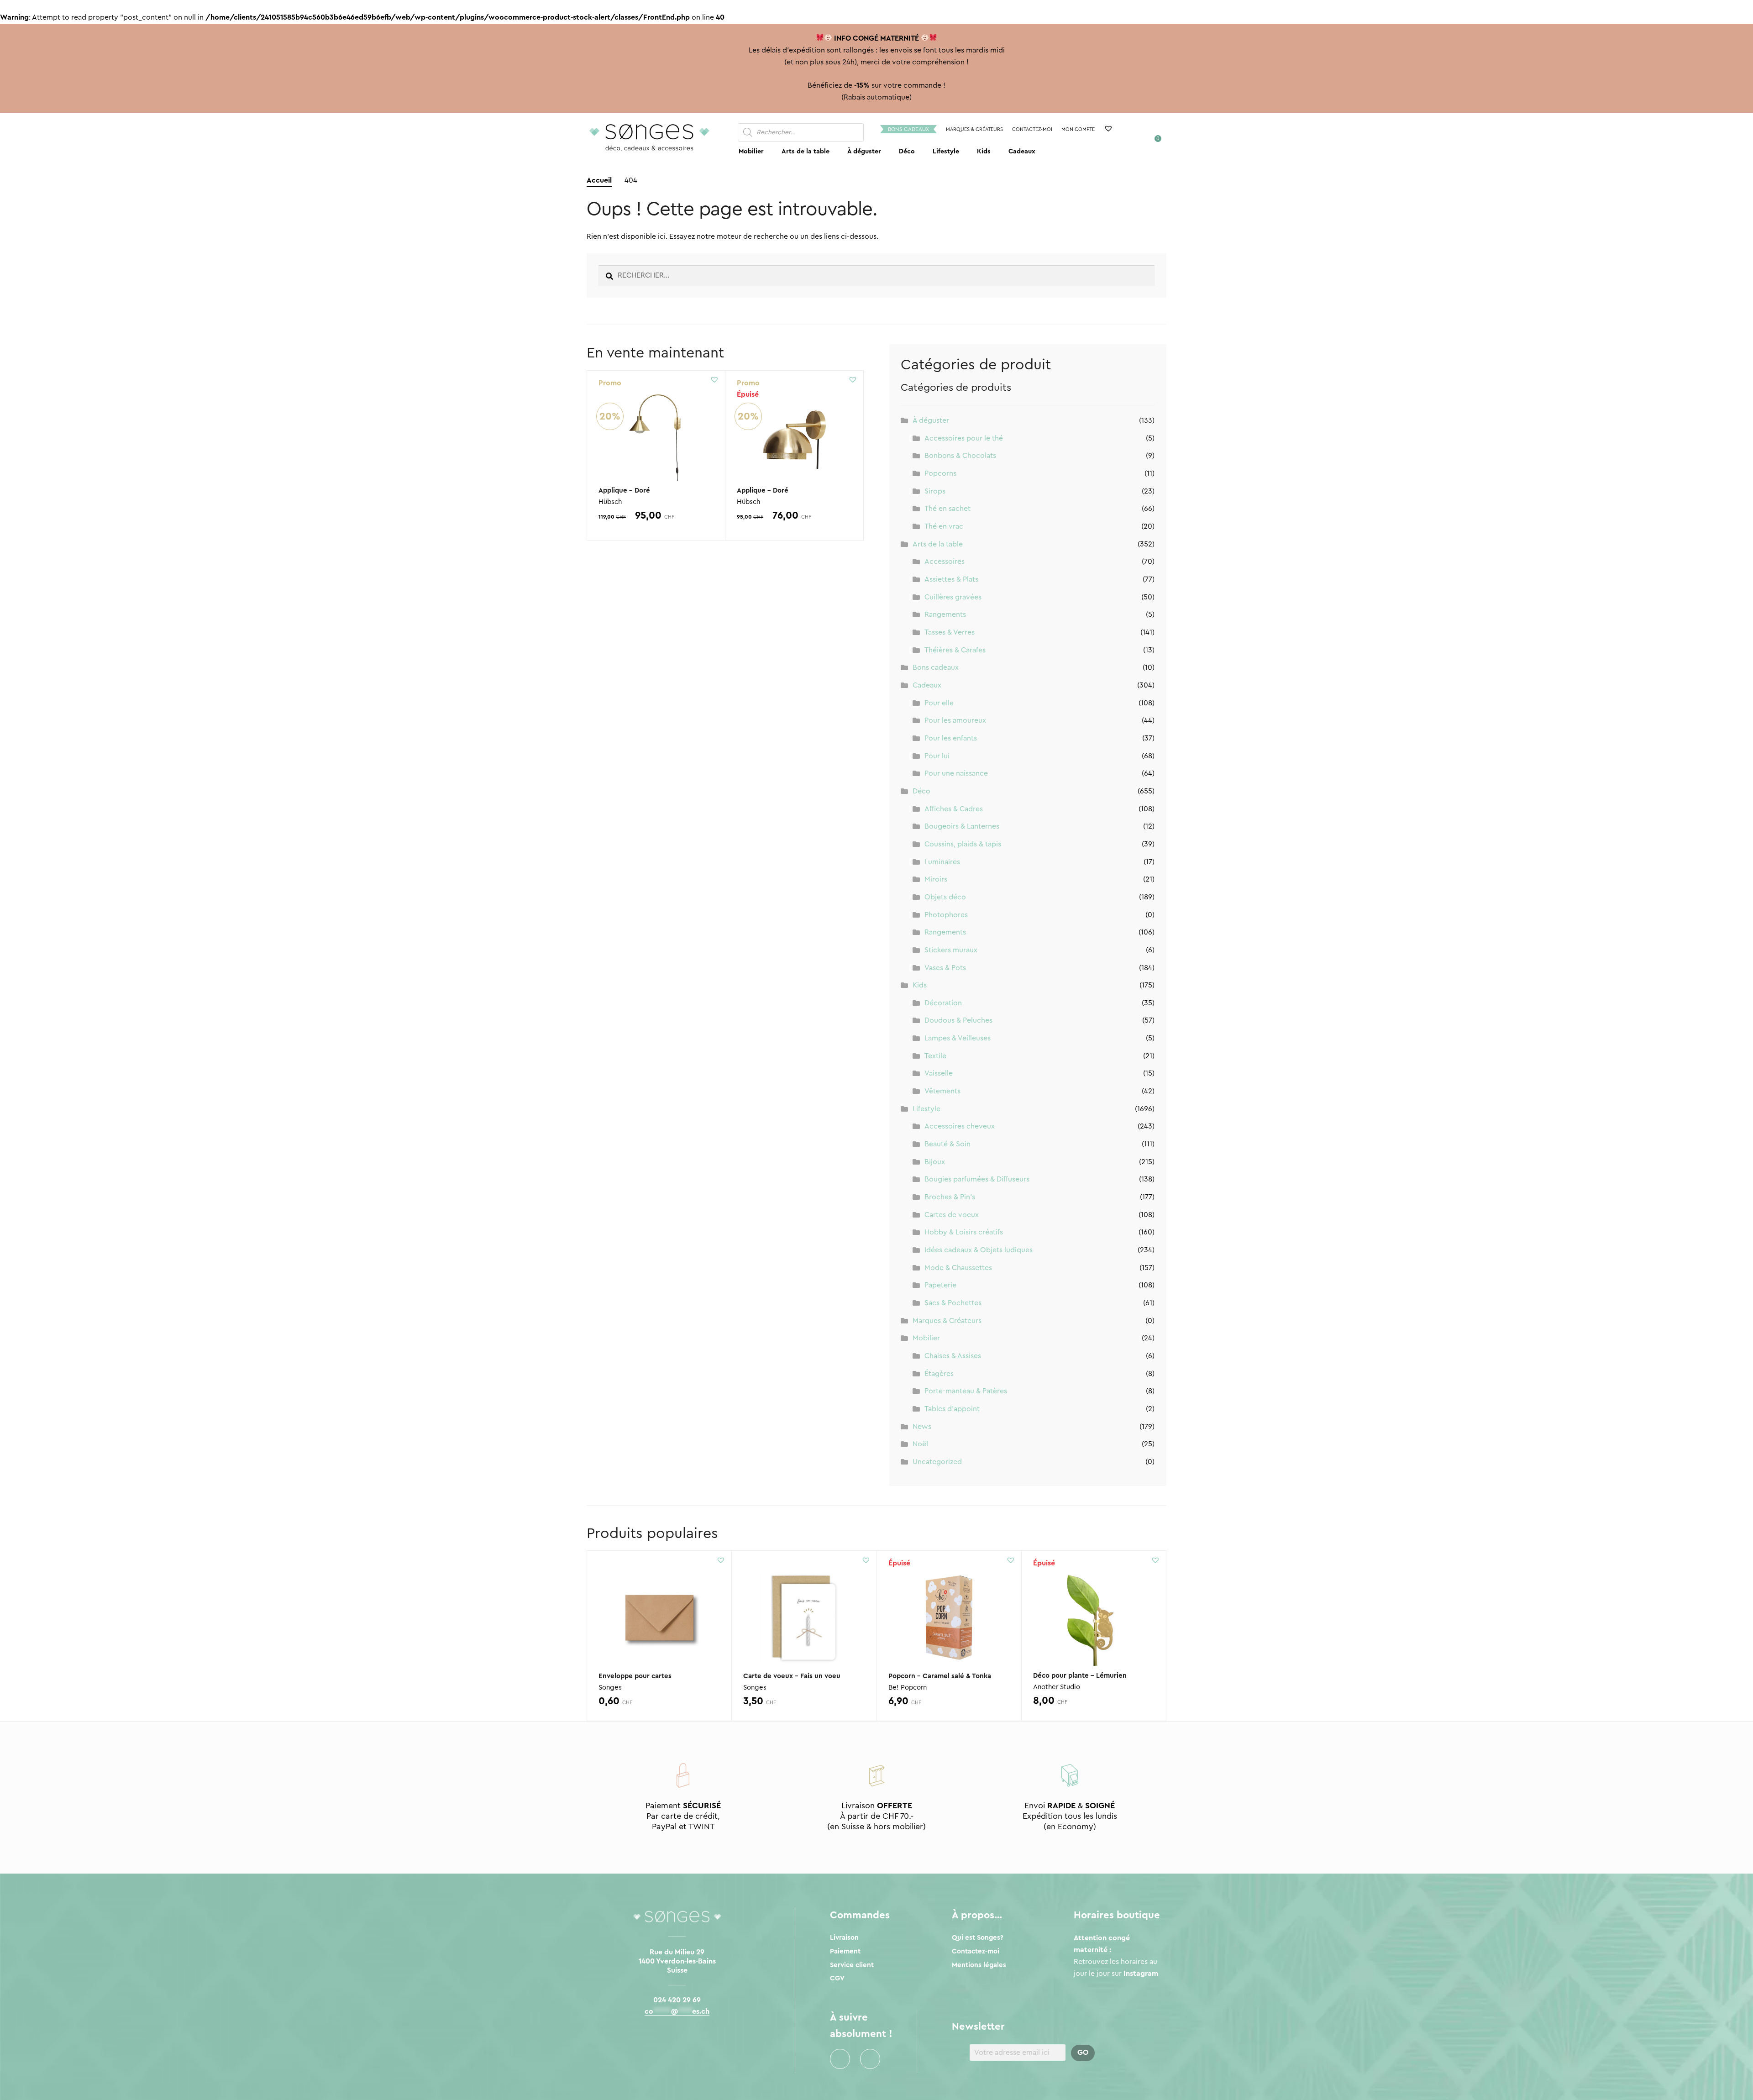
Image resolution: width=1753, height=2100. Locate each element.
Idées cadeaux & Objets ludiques (979, 1250)
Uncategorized (937, 1462)
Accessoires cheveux (960, 1126)
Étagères (939, 1374)
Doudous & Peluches (958, 1020)
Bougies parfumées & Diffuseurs (977, 1179)
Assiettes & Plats (951, 579)
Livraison (844, 1938)
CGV (837, 1978)
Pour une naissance (956, 773)
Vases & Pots (945, 968)
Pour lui (937, 756)
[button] (714, 379)
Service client (852, 1965)
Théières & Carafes (955, 650)
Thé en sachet (947, 509)
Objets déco (945, 897)
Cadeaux (1022, 151)
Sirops (935, 491)
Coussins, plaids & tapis (963, 844)
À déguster (864, 151)
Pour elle (939, 703)
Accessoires (945, 562)
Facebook (840, 2059)
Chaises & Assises (953, 1356)
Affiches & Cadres (954, 809)
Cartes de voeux (952, 1215)
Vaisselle (939, 1073)
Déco (907, 151)
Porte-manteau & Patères (966, 1391)
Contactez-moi (1032, 129)
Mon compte (1078, 129)
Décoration (943, 1003)
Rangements (945, 614)
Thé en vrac (944, 526)
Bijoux (935, 1162)
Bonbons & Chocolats (960, 456)
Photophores (946, 915)
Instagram (870, 2059)
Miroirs (936, 879)
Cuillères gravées (953, 597)
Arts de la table (806, 151)
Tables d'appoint (952, 1409)
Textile (935, 1056)
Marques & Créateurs (974, 129)
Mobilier (751, 151)
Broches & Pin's (950, 1197)
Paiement (845, 1951)
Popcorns (940, 473)
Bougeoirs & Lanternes (962, 826)
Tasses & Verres (950, 632)
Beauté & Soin (947, 1144)
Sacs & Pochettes (953, 1303)
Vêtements (942, 1091)
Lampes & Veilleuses (958, 1038)
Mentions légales (979, 1965)
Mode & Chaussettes (958, 1268)
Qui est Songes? (978, 1938)
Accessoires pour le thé (964, 438)
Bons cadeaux (908, 129)
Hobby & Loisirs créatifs (964, 1232)
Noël (920, 1444)
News (922, 1427)
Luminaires (942, 862)
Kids (984, 151)
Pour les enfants (951, 738)
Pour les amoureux (955, 720)
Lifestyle (946, 151)
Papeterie (940, 1285)
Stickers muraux (951, 950)
